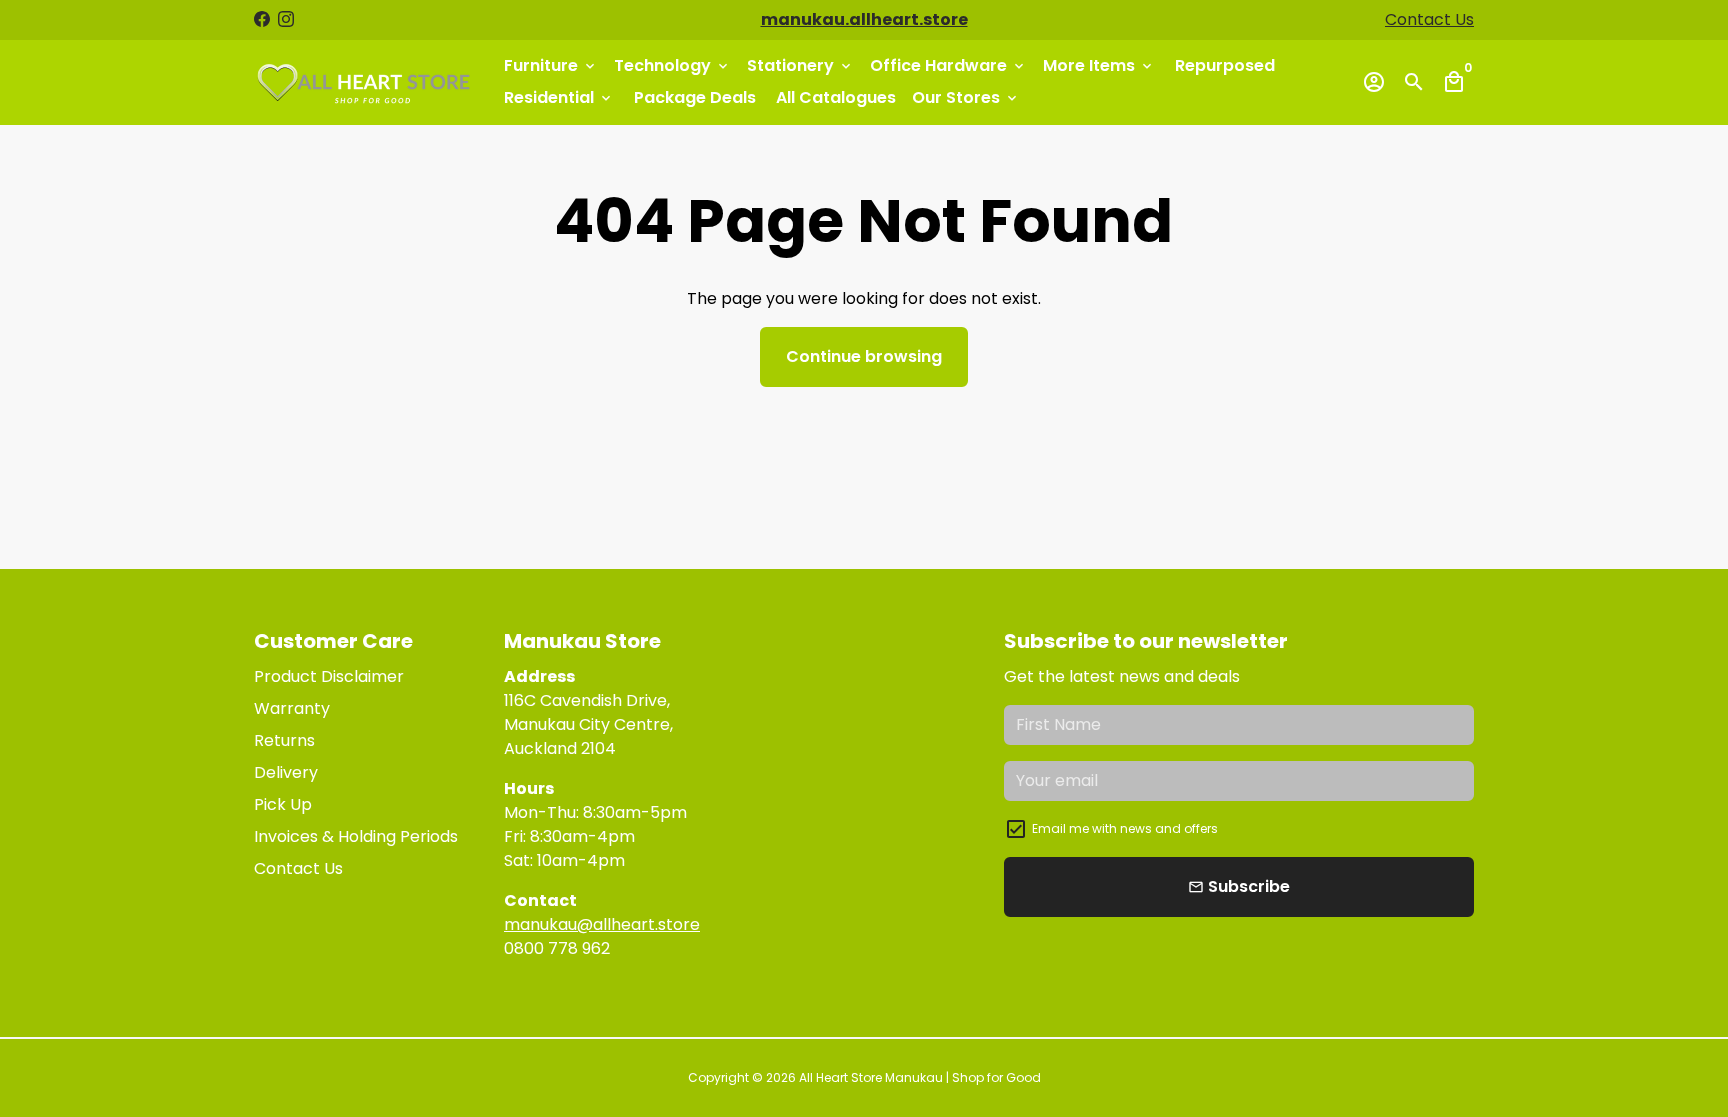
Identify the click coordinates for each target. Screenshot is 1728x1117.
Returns (284, 740)
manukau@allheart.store (602, 924)
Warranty (292, 708)
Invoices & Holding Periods (356, 836)
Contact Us (1429, 19)
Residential (559, 97)
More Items (1099, 65)
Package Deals (695, 97)
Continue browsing (864, 356)
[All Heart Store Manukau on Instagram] (286, 19)
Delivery (286, 772)
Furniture (551, 65)
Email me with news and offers (1125, 828)
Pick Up (283, 804)
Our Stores (966, 97)
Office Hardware (948, 65)
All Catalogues (836, 97)
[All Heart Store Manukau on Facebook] (262, 19)
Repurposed (1225, 65)
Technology (672, 65)
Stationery (800, 65)
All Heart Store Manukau (871, 1077)
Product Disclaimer (329, 676)
